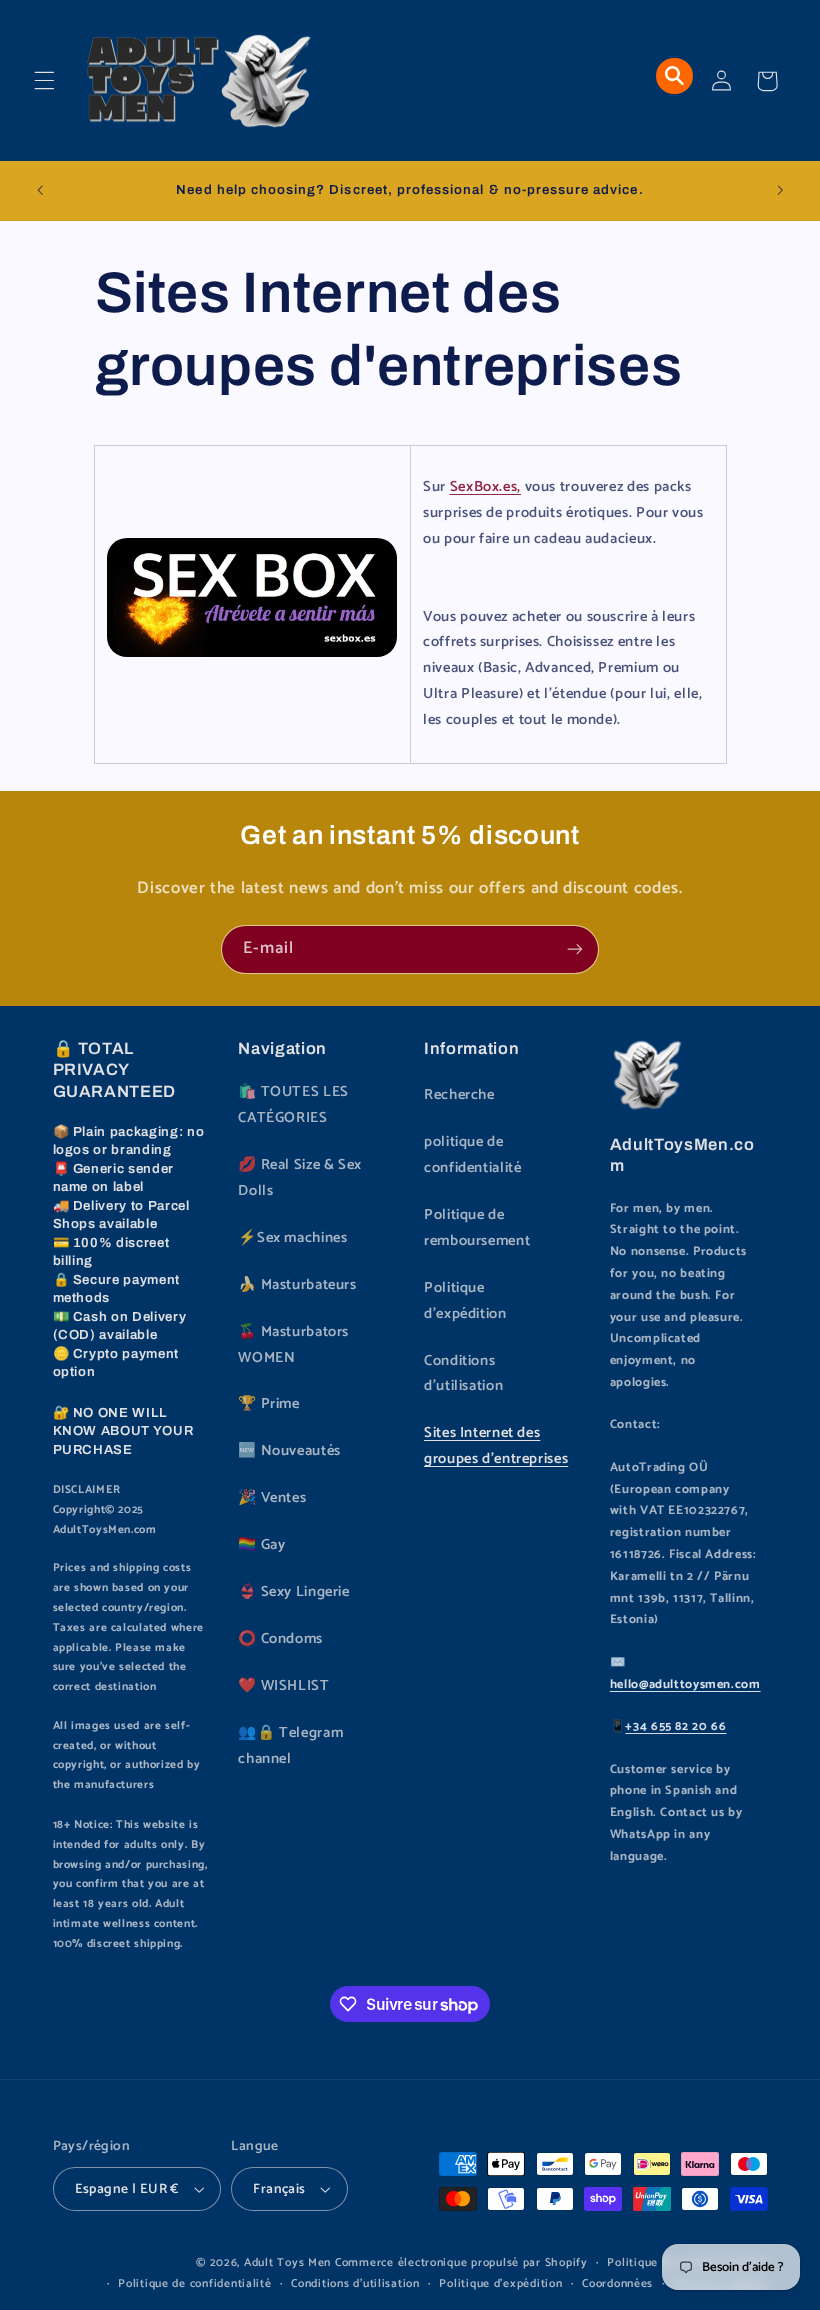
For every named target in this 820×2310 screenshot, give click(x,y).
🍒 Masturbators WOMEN (293, 1345)
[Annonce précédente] (40, 190)
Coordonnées (617, 2283)
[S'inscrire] (575, 949)
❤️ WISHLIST (283, 1686)
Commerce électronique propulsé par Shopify (461, 2262)
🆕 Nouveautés (289, 1451)
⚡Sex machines (292, 1238)
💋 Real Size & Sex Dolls (300, 1178)
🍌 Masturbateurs (297, 1285)
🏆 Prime (268, 1404)
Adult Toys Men (287, 2262)
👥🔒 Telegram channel (290, 1746)
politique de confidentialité (472, 1155)
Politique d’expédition (500, 2283)
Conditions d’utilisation (355, 2283)
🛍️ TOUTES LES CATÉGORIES (293, 1105)
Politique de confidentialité (195, 2283)
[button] (44, 81)
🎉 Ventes (272, 1498)
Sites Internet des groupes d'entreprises (496, 1446)
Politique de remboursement (477, 1228)
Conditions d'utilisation (463, 1374)
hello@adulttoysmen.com (685, 1684)
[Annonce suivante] (780, 190)
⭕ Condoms (280, 1639)
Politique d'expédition (465, 1301)
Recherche (459, 1095)
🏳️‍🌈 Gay (261, 1545)
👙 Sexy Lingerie (293, 1592)
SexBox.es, (485, 487)
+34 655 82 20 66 (675, 1726)
